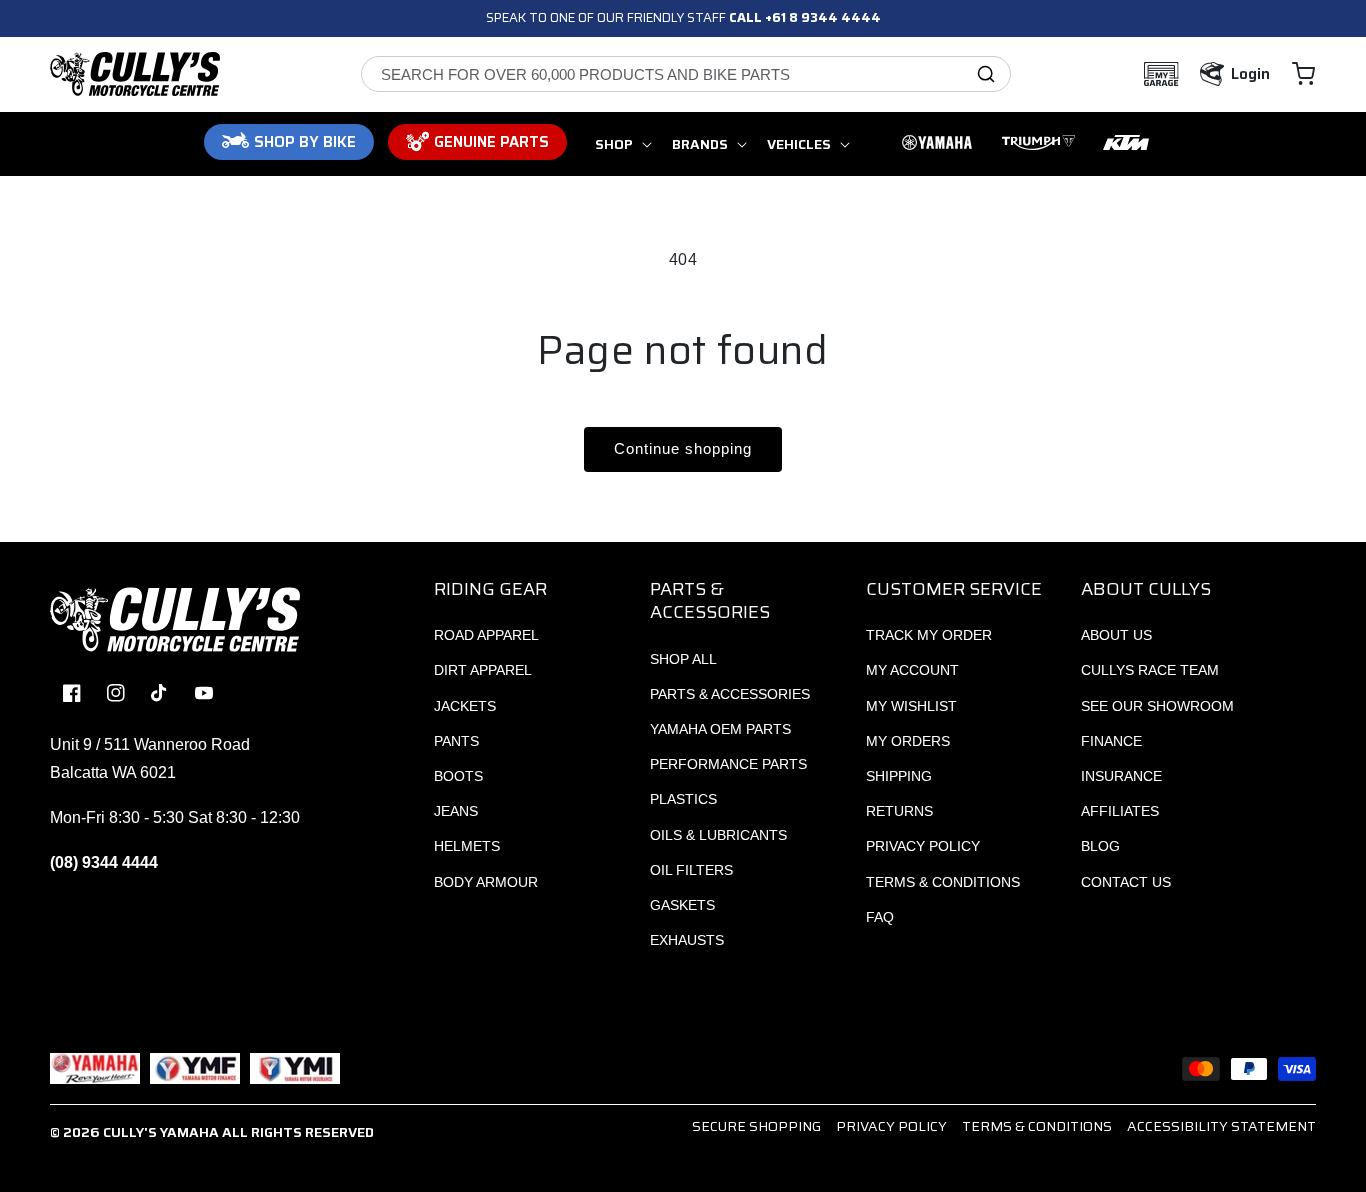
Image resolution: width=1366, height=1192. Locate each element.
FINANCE (1111, 741)
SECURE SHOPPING (756, 1126)
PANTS (456, 741)
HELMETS (467, 846)
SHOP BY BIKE (305, 142)
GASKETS (682, 905)
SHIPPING (899, 776)
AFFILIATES (1120, 811)
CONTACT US (1126, 882)
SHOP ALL (683, 659)
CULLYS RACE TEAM (1150, 670)
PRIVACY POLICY (923, 846)
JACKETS (465, 706)
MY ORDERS (908, 741)
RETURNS (899, 811)
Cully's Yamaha (161, 1132)
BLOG (1100, 846)
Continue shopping (683, 448)
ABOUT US (1116, 635)
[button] (1303, 74)
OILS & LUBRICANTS (718, 835)
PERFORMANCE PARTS (728, 764)
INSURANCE (1121, 776)
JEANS (456, 811)
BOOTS (458, 776)
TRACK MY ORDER (929, 635)
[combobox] (686, 74)
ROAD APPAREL (486, 635)
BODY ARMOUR (486, 882)
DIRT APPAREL (483, 670)
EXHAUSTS (687, 940)
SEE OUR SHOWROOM (1157, 706)
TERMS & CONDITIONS (943, 882)
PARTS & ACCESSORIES (730, 694)
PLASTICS (683, 799)
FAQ (880, 917)
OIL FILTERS (691, 870)
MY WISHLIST (911, 706)
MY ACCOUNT (912, 670)
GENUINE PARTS (491, 142)
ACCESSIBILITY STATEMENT (1221, 1126)
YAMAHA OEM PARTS (720, 729)
